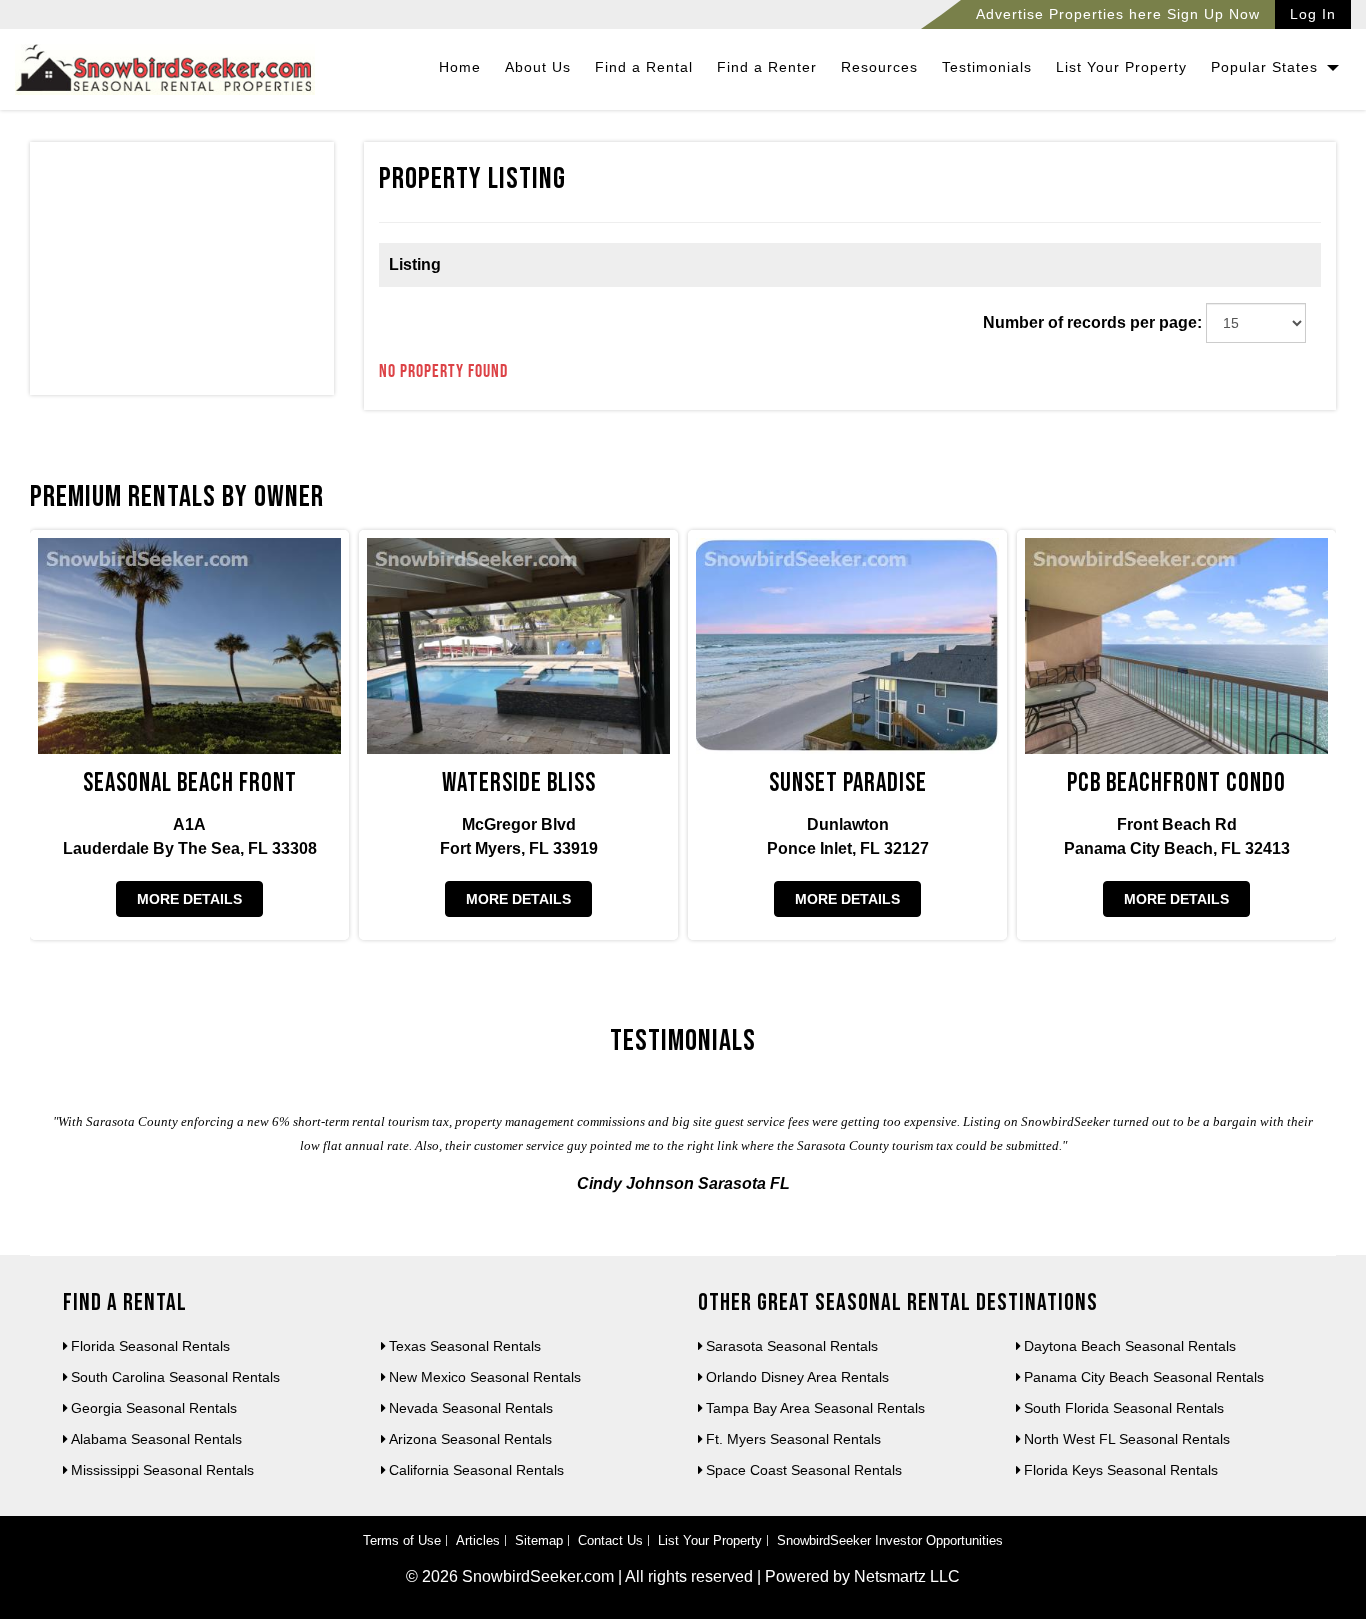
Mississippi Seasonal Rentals (162, 1470)
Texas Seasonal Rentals (465, 1346)
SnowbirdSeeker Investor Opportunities (890, 1540)
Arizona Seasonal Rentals (470, 1439)
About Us (538, 67)
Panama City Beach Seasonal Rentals (1144, 1377)
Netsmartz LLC (907, 1576)
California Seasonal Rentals (476, 1470)
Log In (1313, 14)
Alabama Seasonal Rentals (156, 1439)
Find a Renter (767, 67)
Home (460, 67)
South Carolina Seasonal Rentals (175, 1377)
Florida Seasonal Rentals (150, 1346)
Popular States (1267, 67)
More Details (189, 899)
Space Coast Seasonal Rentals (804, 1470)
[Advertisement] (182, 273)
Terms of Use (402, 1540)
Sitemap (539, 1540)
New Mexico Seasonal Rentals (485, 1377)
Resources (879, 67)
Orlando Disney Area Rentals (797, 1377)
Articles (478, 1540)
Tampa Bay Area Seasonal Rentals (815, 1408)
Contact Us (610, 1540)
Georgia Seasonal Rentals (154, 1408)
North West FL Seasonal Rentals (1127, 1439)
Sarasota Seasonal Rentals (792, 1346)
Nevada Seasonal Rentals (471, 1408)
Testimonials (987, 67)
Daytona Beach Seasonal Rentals (1130, 1346)
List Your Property (1121, 67)
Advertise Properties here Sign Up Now (1118, 14)
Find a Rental (644, 67)
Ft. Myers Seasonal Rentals (793, 1439)
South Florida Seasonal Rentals (1124, 1408)
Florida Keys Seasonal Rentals (1121, 1470)
